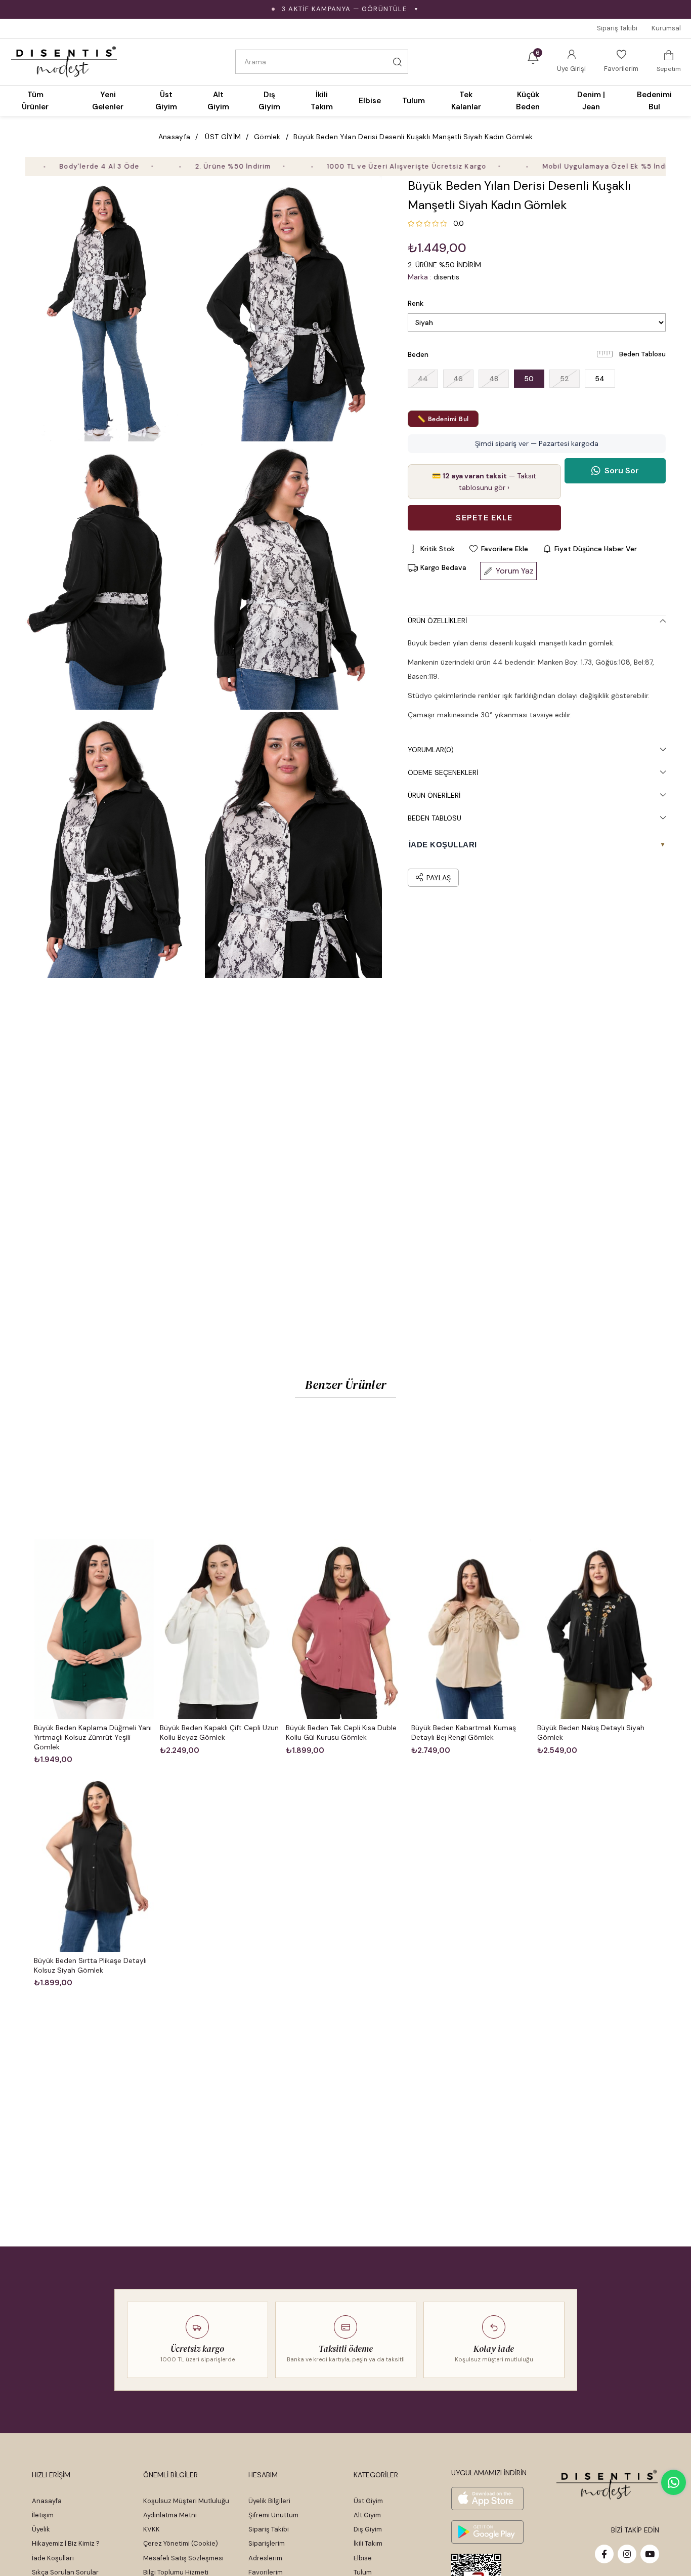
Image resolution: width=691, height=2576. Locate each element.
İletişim (43, 2515)
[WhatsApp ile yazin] (674, 2482)
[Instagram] (627, 2554)
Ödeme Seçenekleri (443, 772)
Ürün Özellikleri (437, 621)
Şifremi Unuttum (273, 2515)
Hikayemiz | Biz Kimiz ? (66, 2543)
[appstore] (487, 2499)
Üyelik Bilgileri (269, 2501)
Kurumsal (666, 28)
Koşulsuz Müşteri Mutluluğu (186, 2501)
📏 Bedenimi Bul (443, 419)
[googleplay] (487, 2532)
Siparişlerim (267, 2543)
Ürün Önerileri (434, 795)
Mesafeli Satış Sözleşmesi (183, 2558)
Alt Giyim (367, 2515)
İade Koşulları (53, 2558)
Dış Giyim (368, 2529)
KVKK (152, 2529)
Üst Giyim (368, 2501)
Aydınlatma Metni (170, 2515)
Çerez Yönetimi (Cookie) (181, 2543)
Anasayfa (47, 2501)
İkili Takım (368, 2543)
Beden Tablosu (642, 354)
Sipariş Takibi (617, 28)
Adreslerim (265, 2558)
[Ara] (398, 62)
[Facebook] (604, 2554)
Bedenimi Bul (654, 101)
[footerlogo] (607, 2485)
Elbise (363, 2558)
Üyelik (41, 2529)
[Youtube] (650, 2554)
